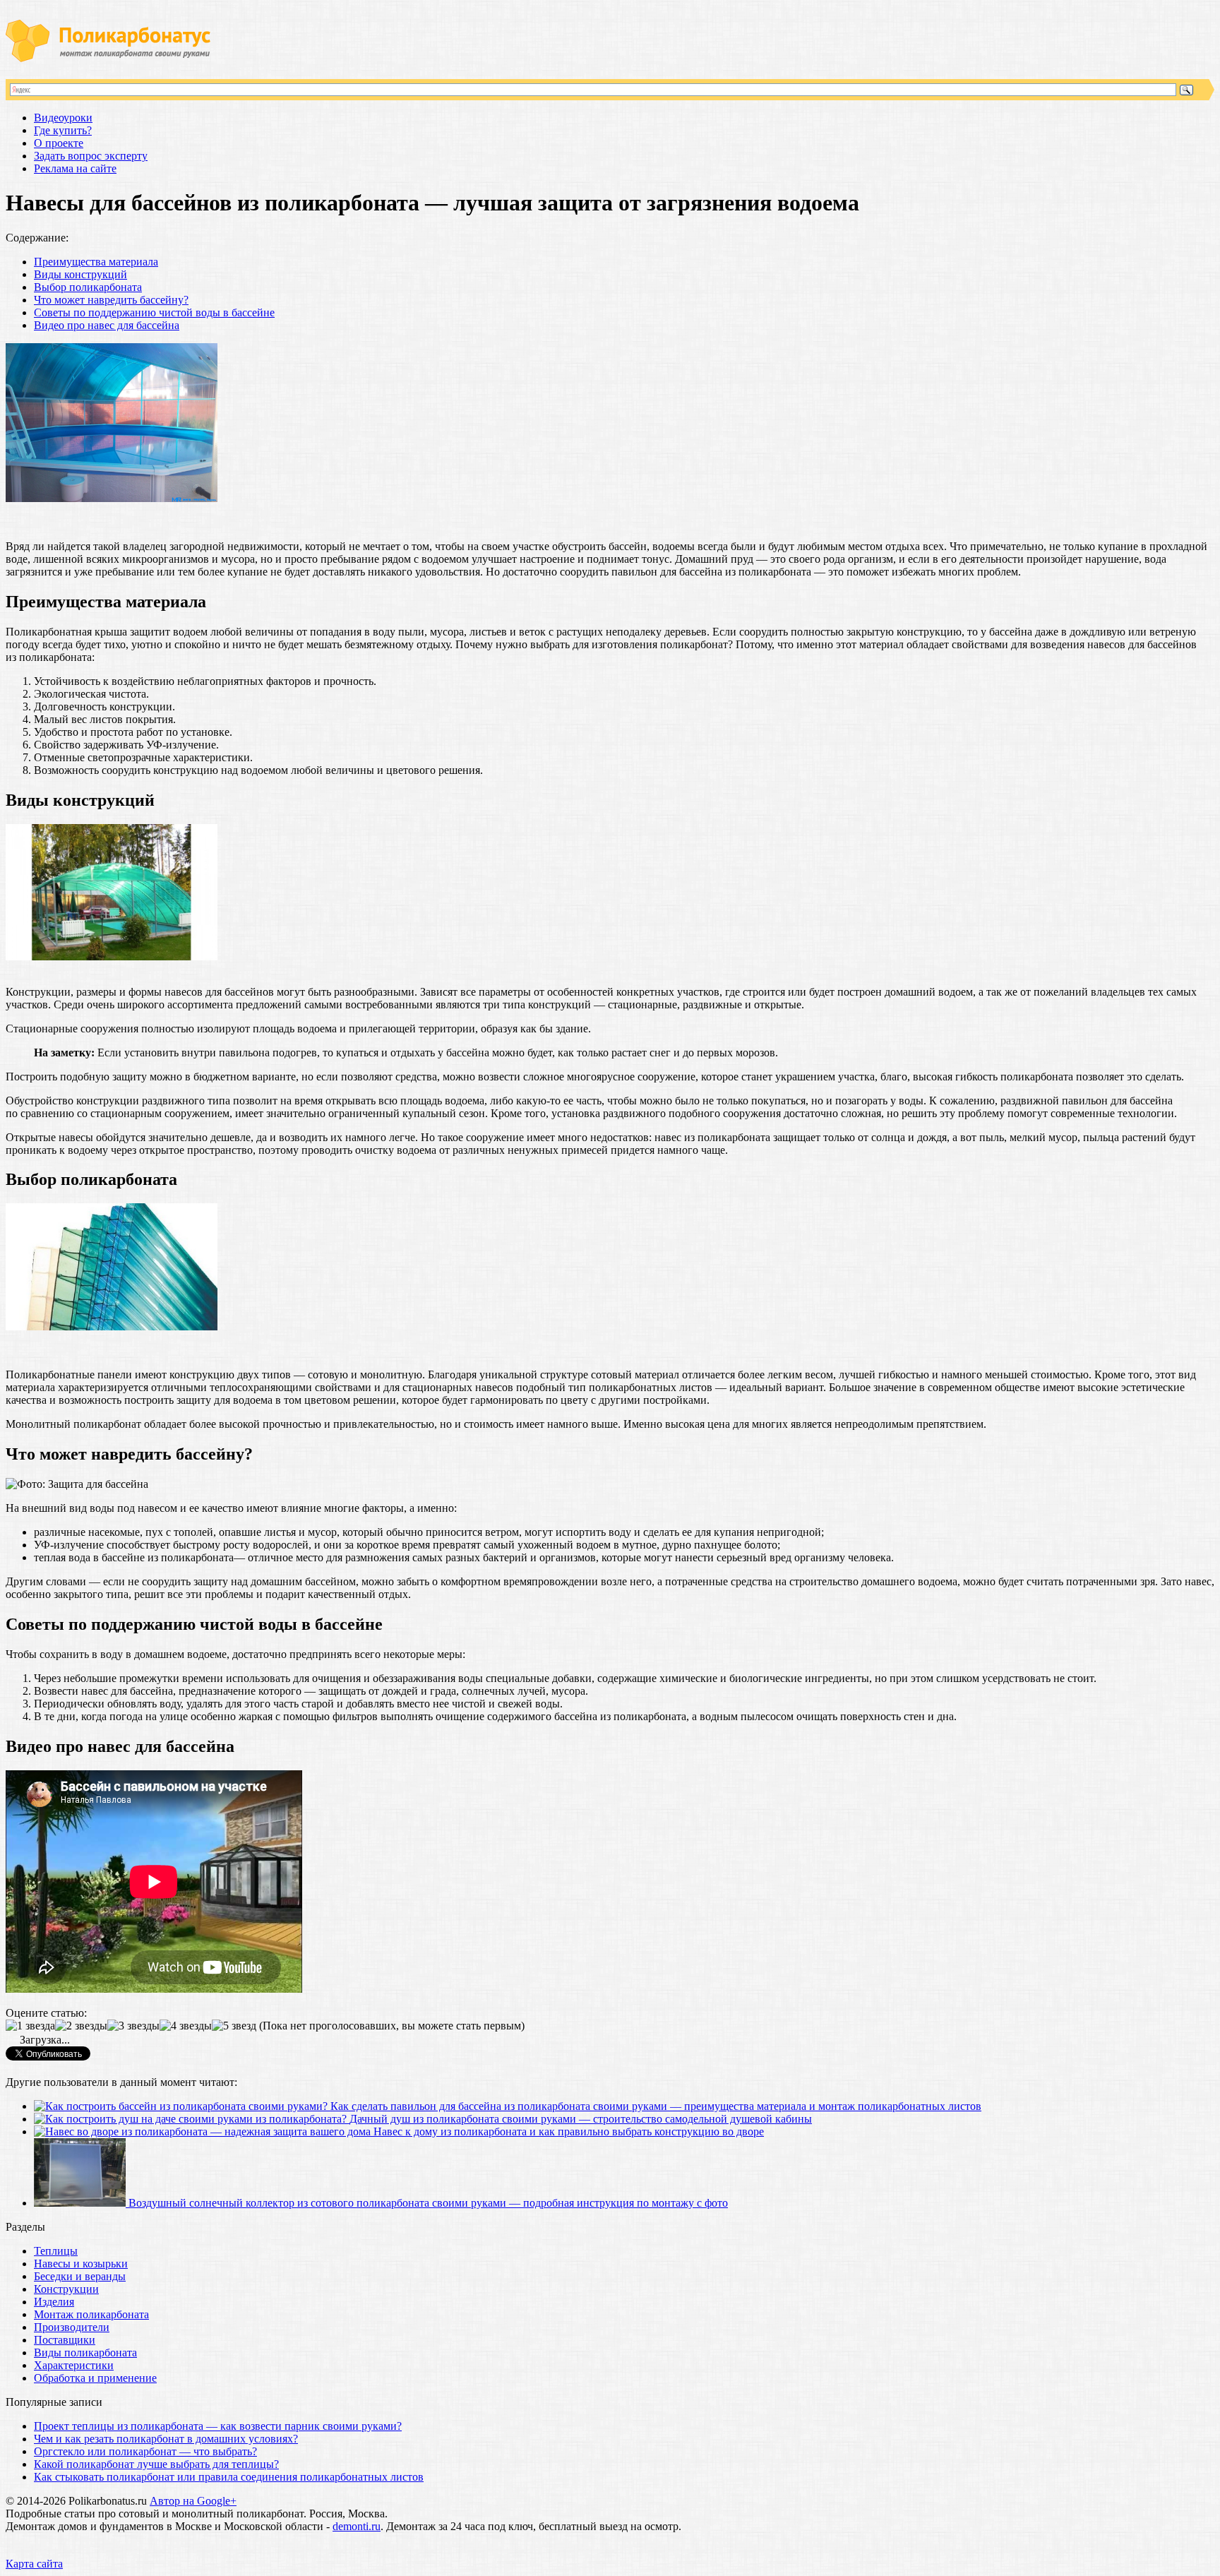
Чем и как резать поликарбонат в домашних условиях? (166, 2439)
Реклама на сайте (75, 168)
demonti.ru (357, 2526)
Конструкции (66, 2289)
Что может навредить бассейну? (111, 300)
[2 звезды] (81, 2026)
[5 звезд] (234, 2026)
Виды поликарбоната (85, 2353)
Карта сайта (34, 2564)
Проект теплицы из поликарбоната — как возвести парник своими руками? (218, 2426)
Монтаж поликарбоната (91, 2314)
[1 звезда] (30, 2026)
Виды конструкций (80, 274)
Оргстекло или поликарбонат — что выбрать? (145, 2451)
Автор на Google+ (193, 2501)
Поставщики (65, 2340)
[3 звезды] (133, 2026)
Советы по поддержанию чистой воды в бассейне (154, 312)
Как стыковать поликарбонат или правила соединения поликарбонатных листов (229, 2477)
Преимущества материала (96, 262)
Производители (72, 2327)
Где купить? (63, 130)
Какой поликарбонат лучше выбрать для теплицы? (156, 2464)
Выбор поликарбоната (88, 287)
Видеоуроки (63, 118)
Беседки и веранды (80, 2276)
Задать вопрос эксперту (91, 156)
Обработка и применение (95, 2378)
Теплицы (56, 2251)
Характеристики (74, 2365)
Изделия (54, 2302)
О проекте (59, 143)
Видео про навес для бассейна (107, 325)
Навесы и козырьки (81, 2264)
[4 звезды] (186, 2026)
